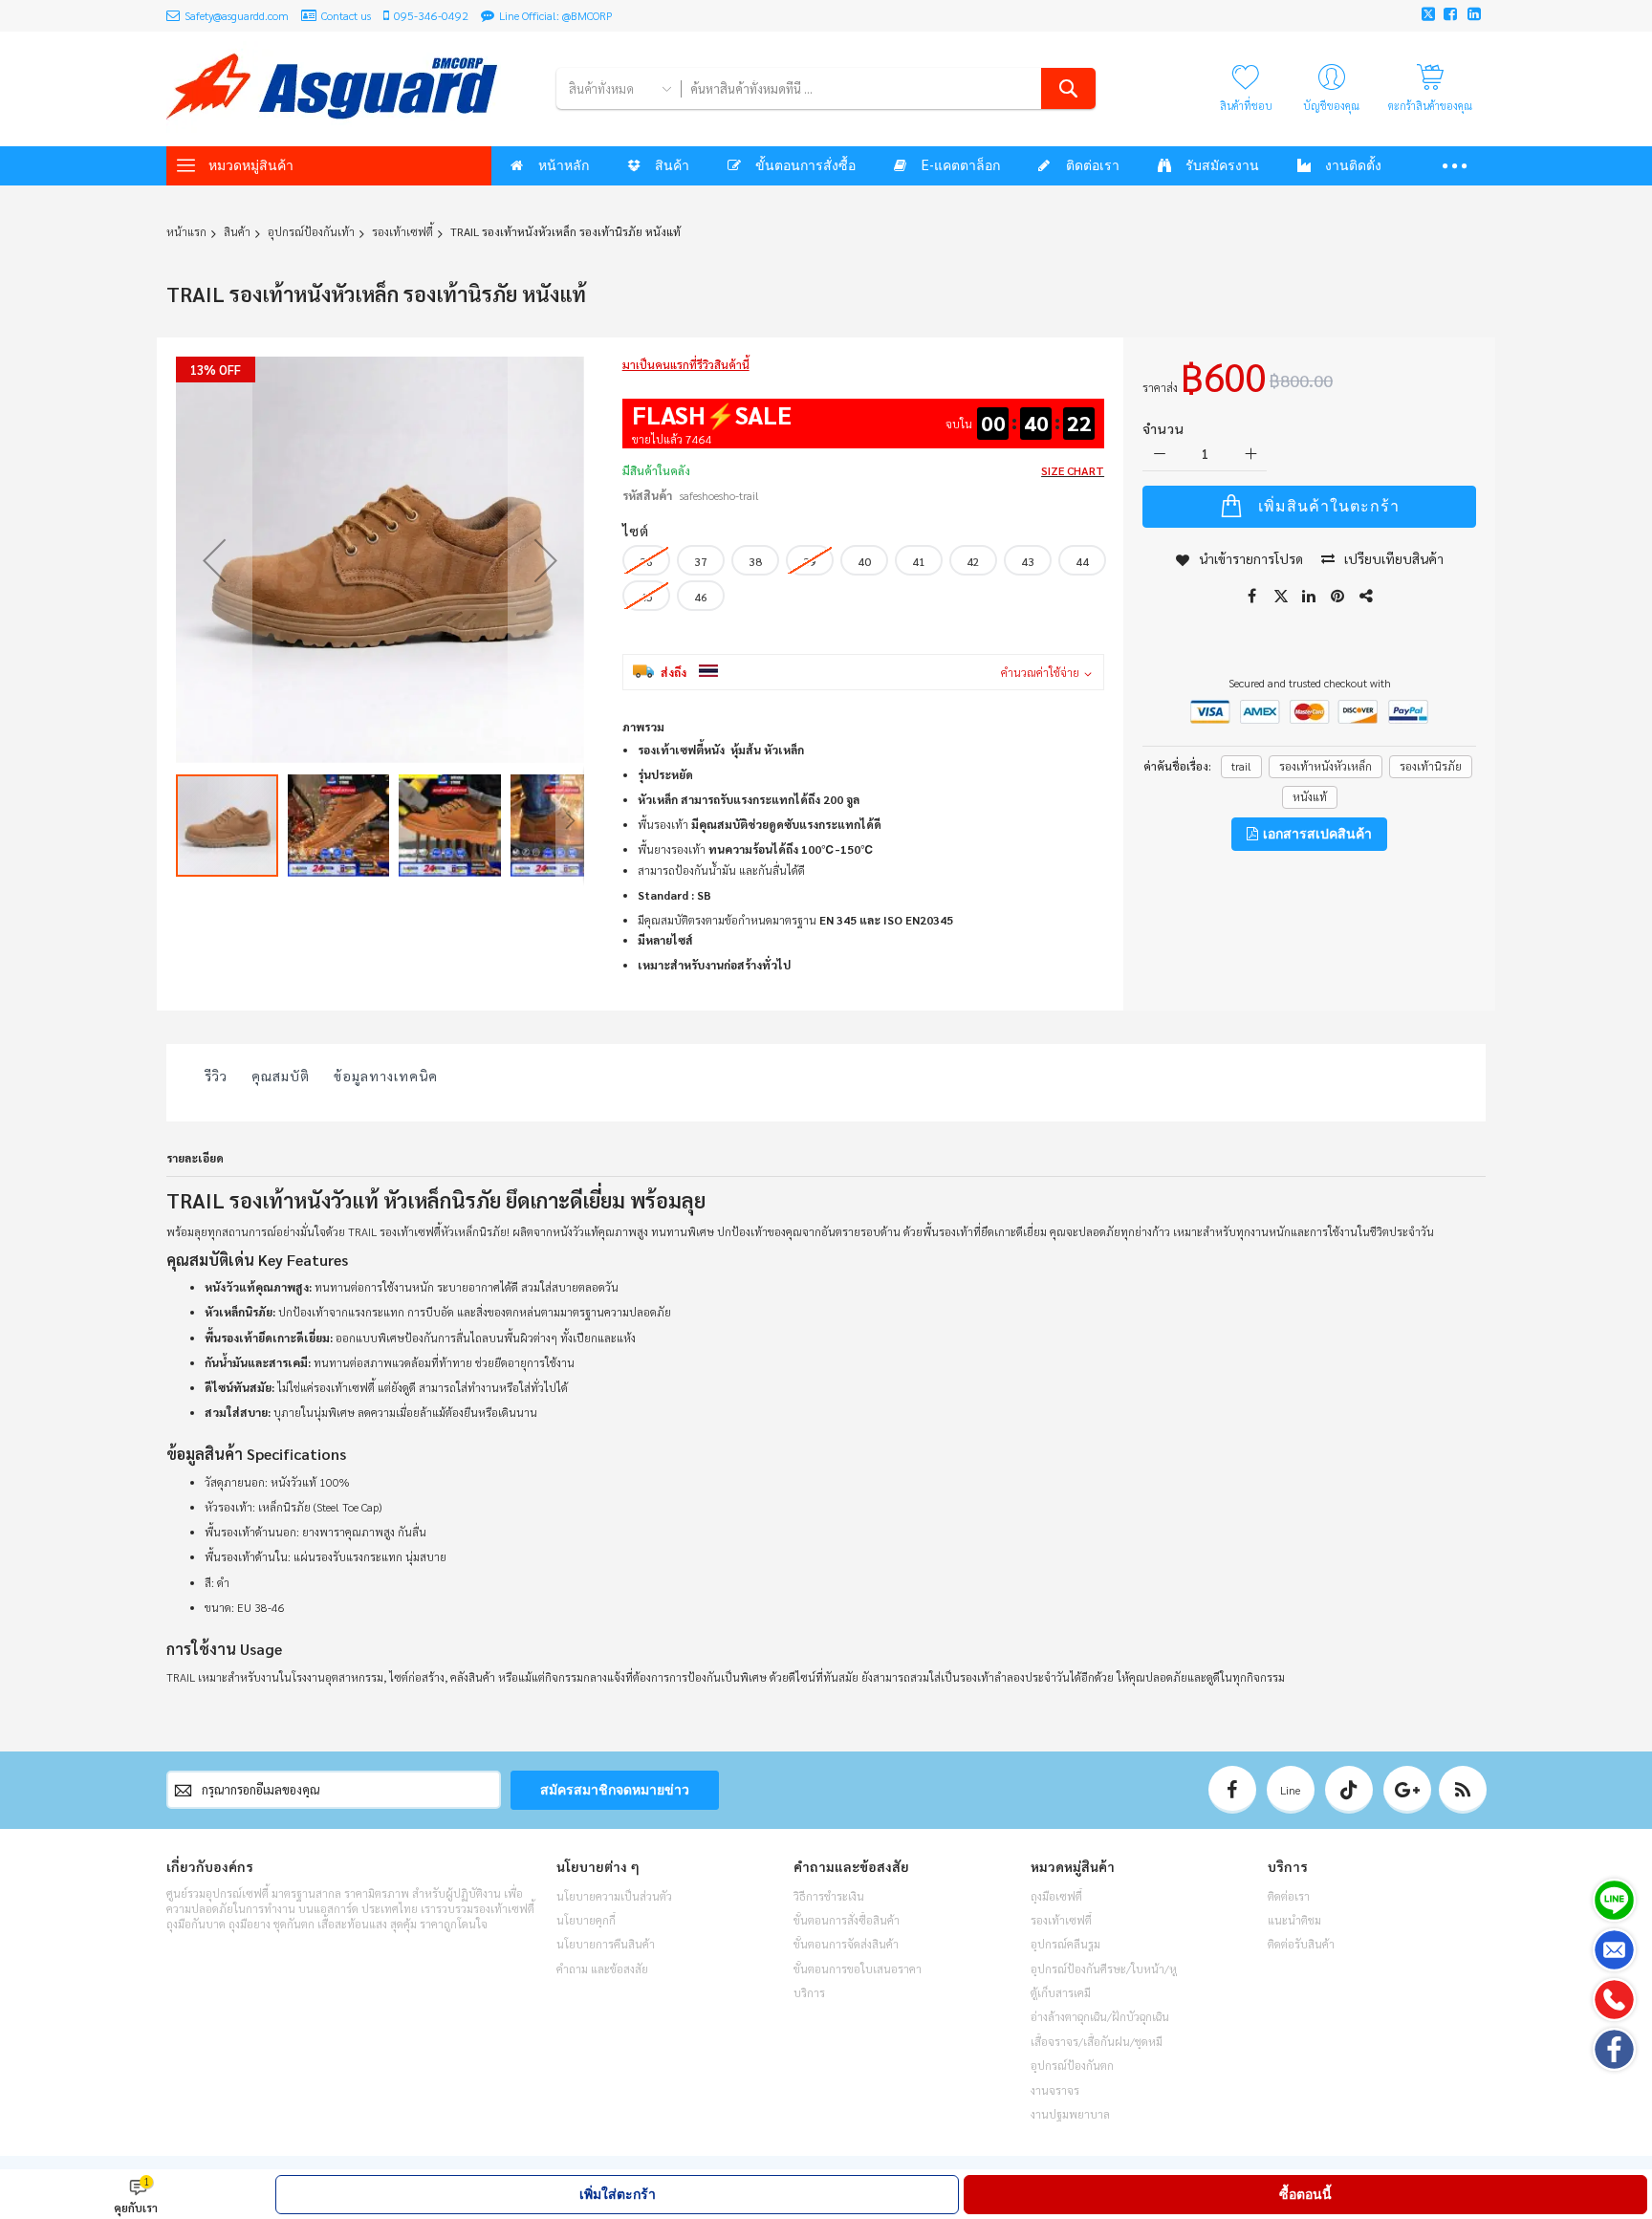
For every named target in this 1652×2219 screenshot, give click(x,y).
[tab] (216, 1080)
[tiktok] (1349, 1790)
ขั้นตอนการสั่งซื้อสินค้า (847, 1920)
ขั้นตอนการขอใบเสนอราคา (858, 1969)
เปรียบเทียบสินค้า (1394, 558)
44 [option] (1082, 561)
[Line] (1614, 1900)
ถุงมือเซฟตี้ (1056, 1896)
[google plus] (1407, 1790)
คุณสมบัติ (281, 1076)
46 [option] (701, 597)
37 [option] (701, 561)
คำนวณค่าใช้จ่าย (1040, 672)
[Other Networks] (1367, 597)
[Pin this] (1338, 597)
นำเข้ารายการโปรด (1251, 558)
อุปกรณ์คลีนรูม (1065, 1944)
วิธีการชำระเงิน (829, 1896)
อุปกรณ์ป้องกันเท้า (311, 231)
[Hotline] (1614, 2000)
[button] (214, 561)
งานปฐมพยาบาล (1070, 2114)
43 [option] (1028, 561)
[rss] (1463, 1790)
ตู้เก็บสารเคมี (1061, 1992)
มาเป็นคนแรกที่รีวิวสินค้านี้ (686, 364)
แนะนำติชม (1294, 1920)
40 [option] (864, 561)
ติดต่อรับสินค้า (1301, 1944)
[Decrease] (1159, 455)
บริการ (809, 1992)
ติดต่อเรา (1289, 1896)
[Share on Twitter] (1281, 597)
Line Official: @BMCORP (556, 15)
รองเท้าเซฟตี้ (402, 231)
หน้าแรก (186, 231)
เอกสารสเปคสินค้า (1316, 834)
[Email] (1614, 1950)
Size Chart (1073, 470)
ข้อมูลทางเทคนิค (386, 1076)
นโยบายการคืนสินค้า (606, 1944)
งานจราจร (1055, 2090)
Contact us (346, 15)
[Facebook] (1614, 2049)
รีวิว (216, 1076)
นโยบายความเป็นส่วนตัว (614, 1896)
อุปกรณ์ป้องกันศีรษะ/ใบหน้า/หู (1104, 1969)
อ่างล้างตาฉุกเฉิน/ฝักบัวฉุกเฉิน (1100, 2016)
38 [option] (755, 561)
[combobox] (888, 88)
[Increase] (1250, 455)
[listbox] (868, 580)
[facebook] (1232, 1790)
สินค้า (237, 231)
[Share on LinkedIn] (1310, 597)
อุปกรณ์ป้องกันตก (1072, 2065)
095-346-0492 (431, 15)
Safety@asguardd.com (237, 15)
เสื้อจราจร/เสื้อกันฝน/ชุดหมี (1097, 2041)
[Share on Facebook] (1252, 597)
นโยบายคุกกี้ (586, 1920)
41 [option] (919, 561)
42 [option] (973, 561)
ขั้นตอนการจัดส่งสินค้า (846, 1944)
